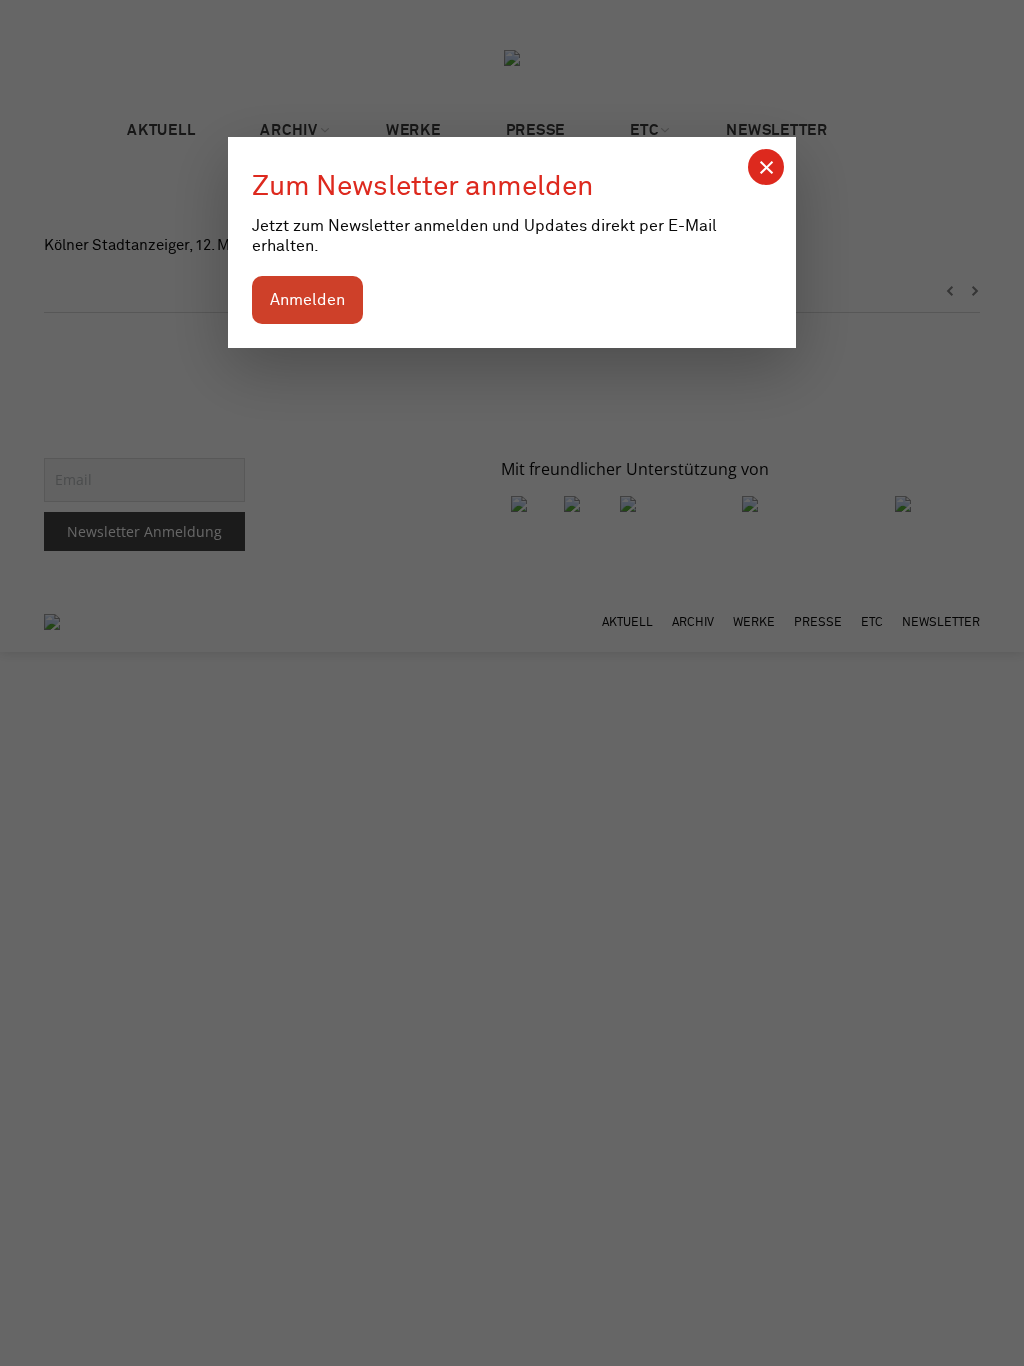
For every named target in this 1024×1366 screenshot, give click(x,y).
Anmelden (307, 300)
